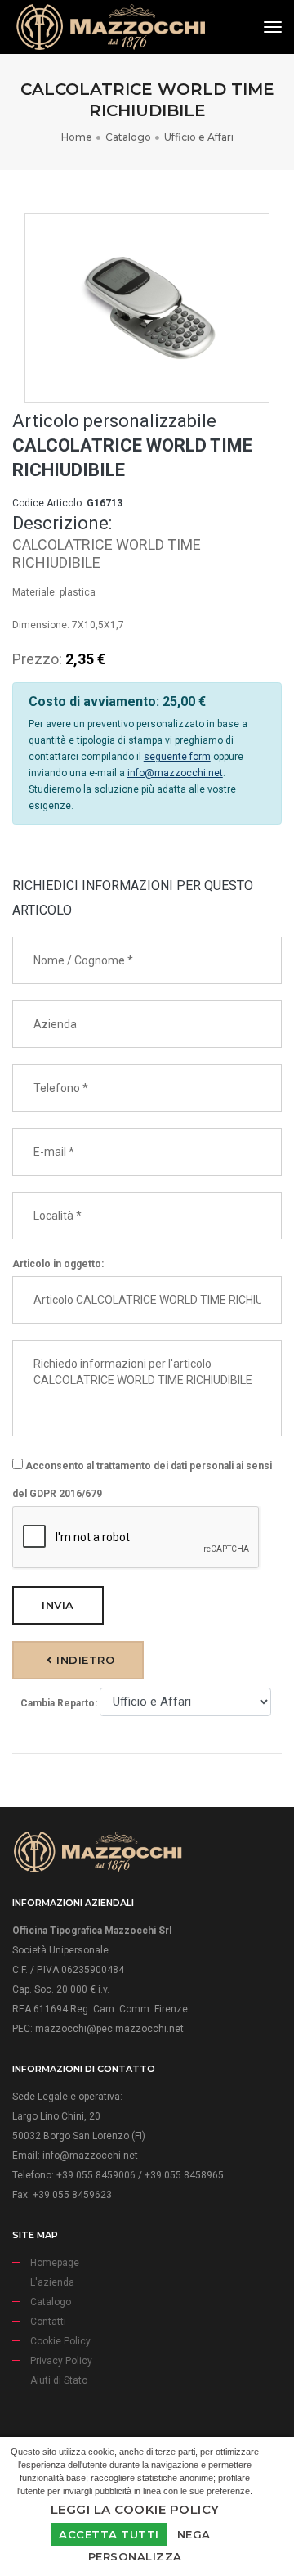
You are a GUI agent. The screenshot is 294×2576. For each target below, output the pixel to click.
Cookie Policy (60, 2341)
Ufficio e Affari (199, 137)
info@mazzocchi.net (175, 773)
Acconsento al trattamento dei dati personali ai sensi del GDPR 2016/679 (142, 1480)
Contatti (48, 2322)
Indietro (84, 1660)
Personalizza (135, 2556)
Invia (58, 1605)
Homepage (55, 2263)
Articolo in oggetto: (58, 1264)
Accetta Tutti (109, 2534)
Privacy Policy (61, 2361)
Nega (194, 2534)
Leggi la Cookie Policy (135, 2509)
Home (77, 137)
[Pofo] (110, 27)
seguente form (177, 757)
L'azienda (52, 2282)
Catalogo (128, 137)
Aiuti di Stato (59, 2380)
